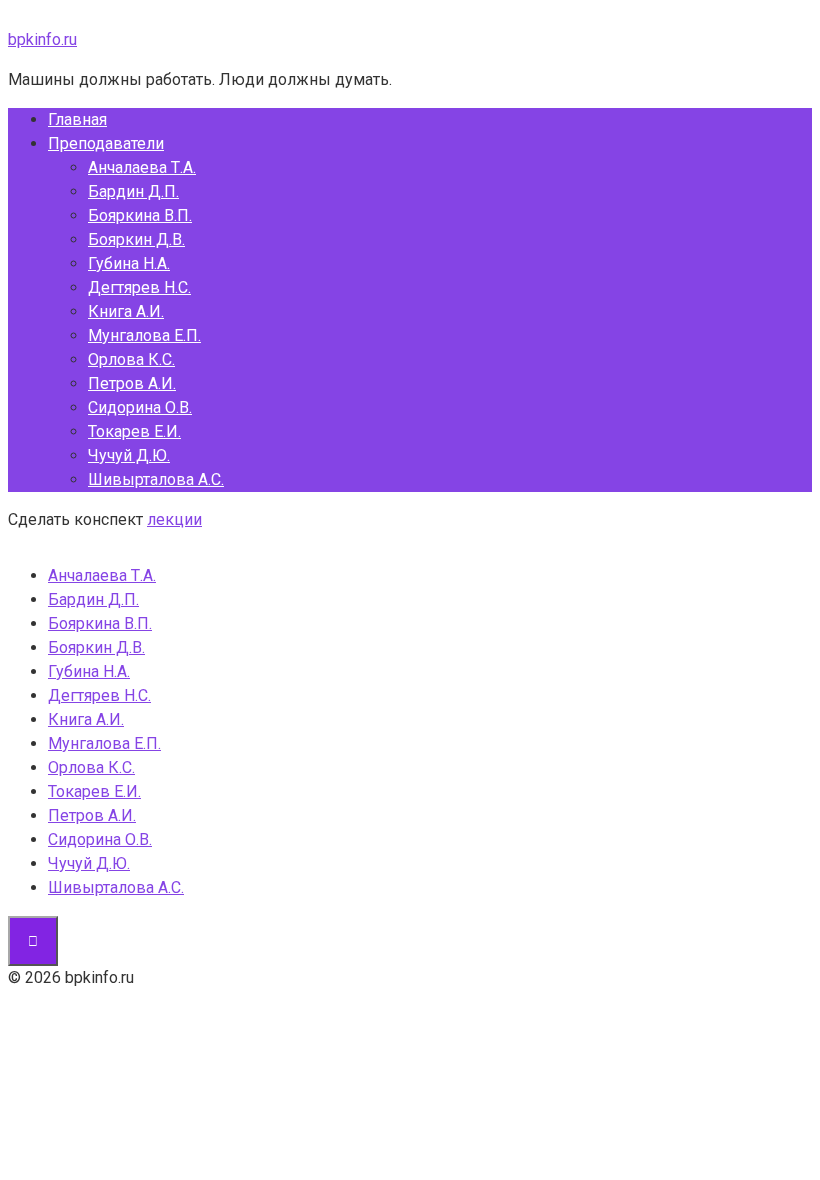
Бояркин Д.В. (136, 239)
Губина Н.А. (129, 263)
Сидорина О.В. (140, 407)
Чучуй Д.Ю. (129, 455)
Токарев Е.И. (134, 431)
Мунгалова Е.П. (144, 335)
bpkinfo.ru (42, 39)
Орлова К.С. (131, 359)
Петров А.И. (132, 383)
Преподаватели (106, 143)
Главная (77, 119)
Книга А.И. (126, 311)
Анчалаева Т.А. (142, 167)
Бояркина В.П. (140, 215)
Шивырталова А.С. (156, 479)
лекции (174, 519)
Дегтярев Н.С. (139, 287)
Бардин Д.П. (133, 191)
